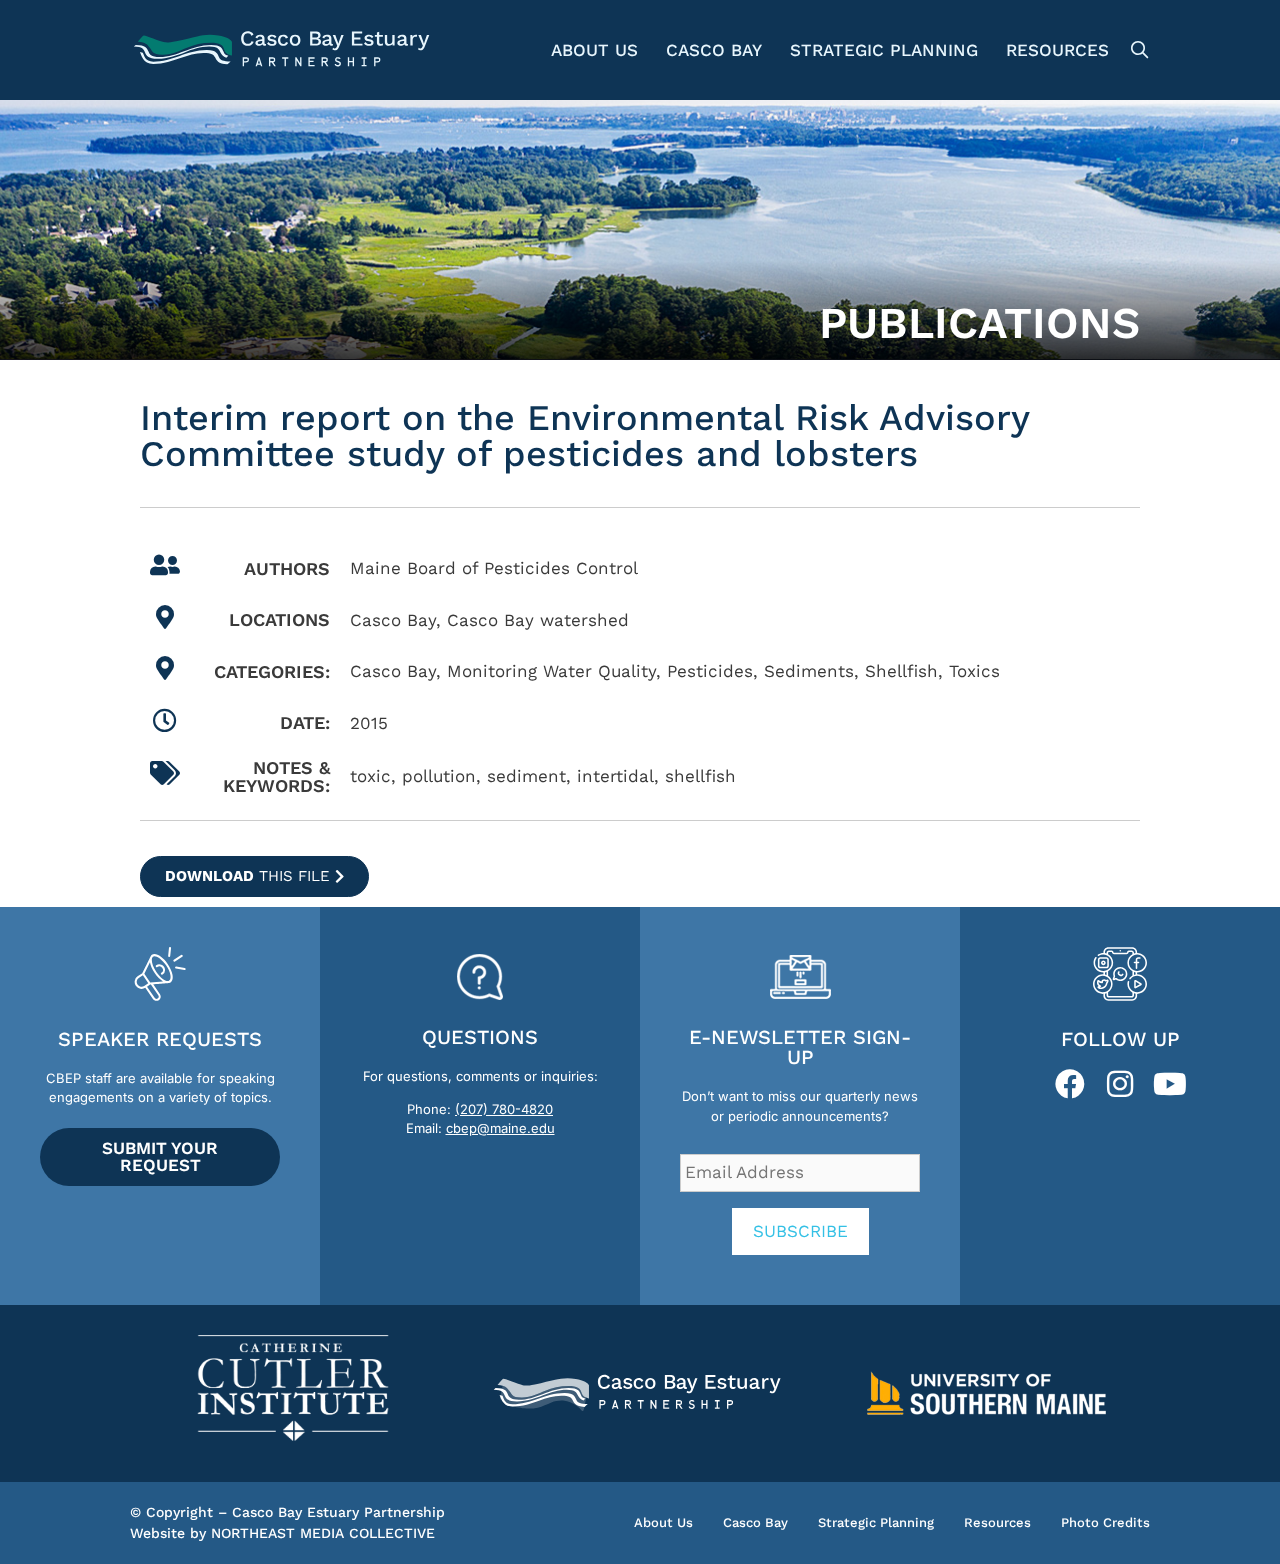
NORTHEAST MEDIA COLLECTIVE (323, 1533)
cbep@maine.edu (500, 1128)
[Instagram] (1120, 1084)
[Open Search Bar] (1136, 50)
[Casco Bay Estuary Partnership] (284, 50)
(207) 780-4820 (504, 1109)
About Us (594, 50)
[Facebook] (1070, 1084)
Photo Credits (1105, 1522)
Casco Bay (714, 50)
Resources (1057, 50)
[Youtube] (1170, 1084)
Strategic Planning (884, 50)
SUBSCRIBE (800, 1231)
